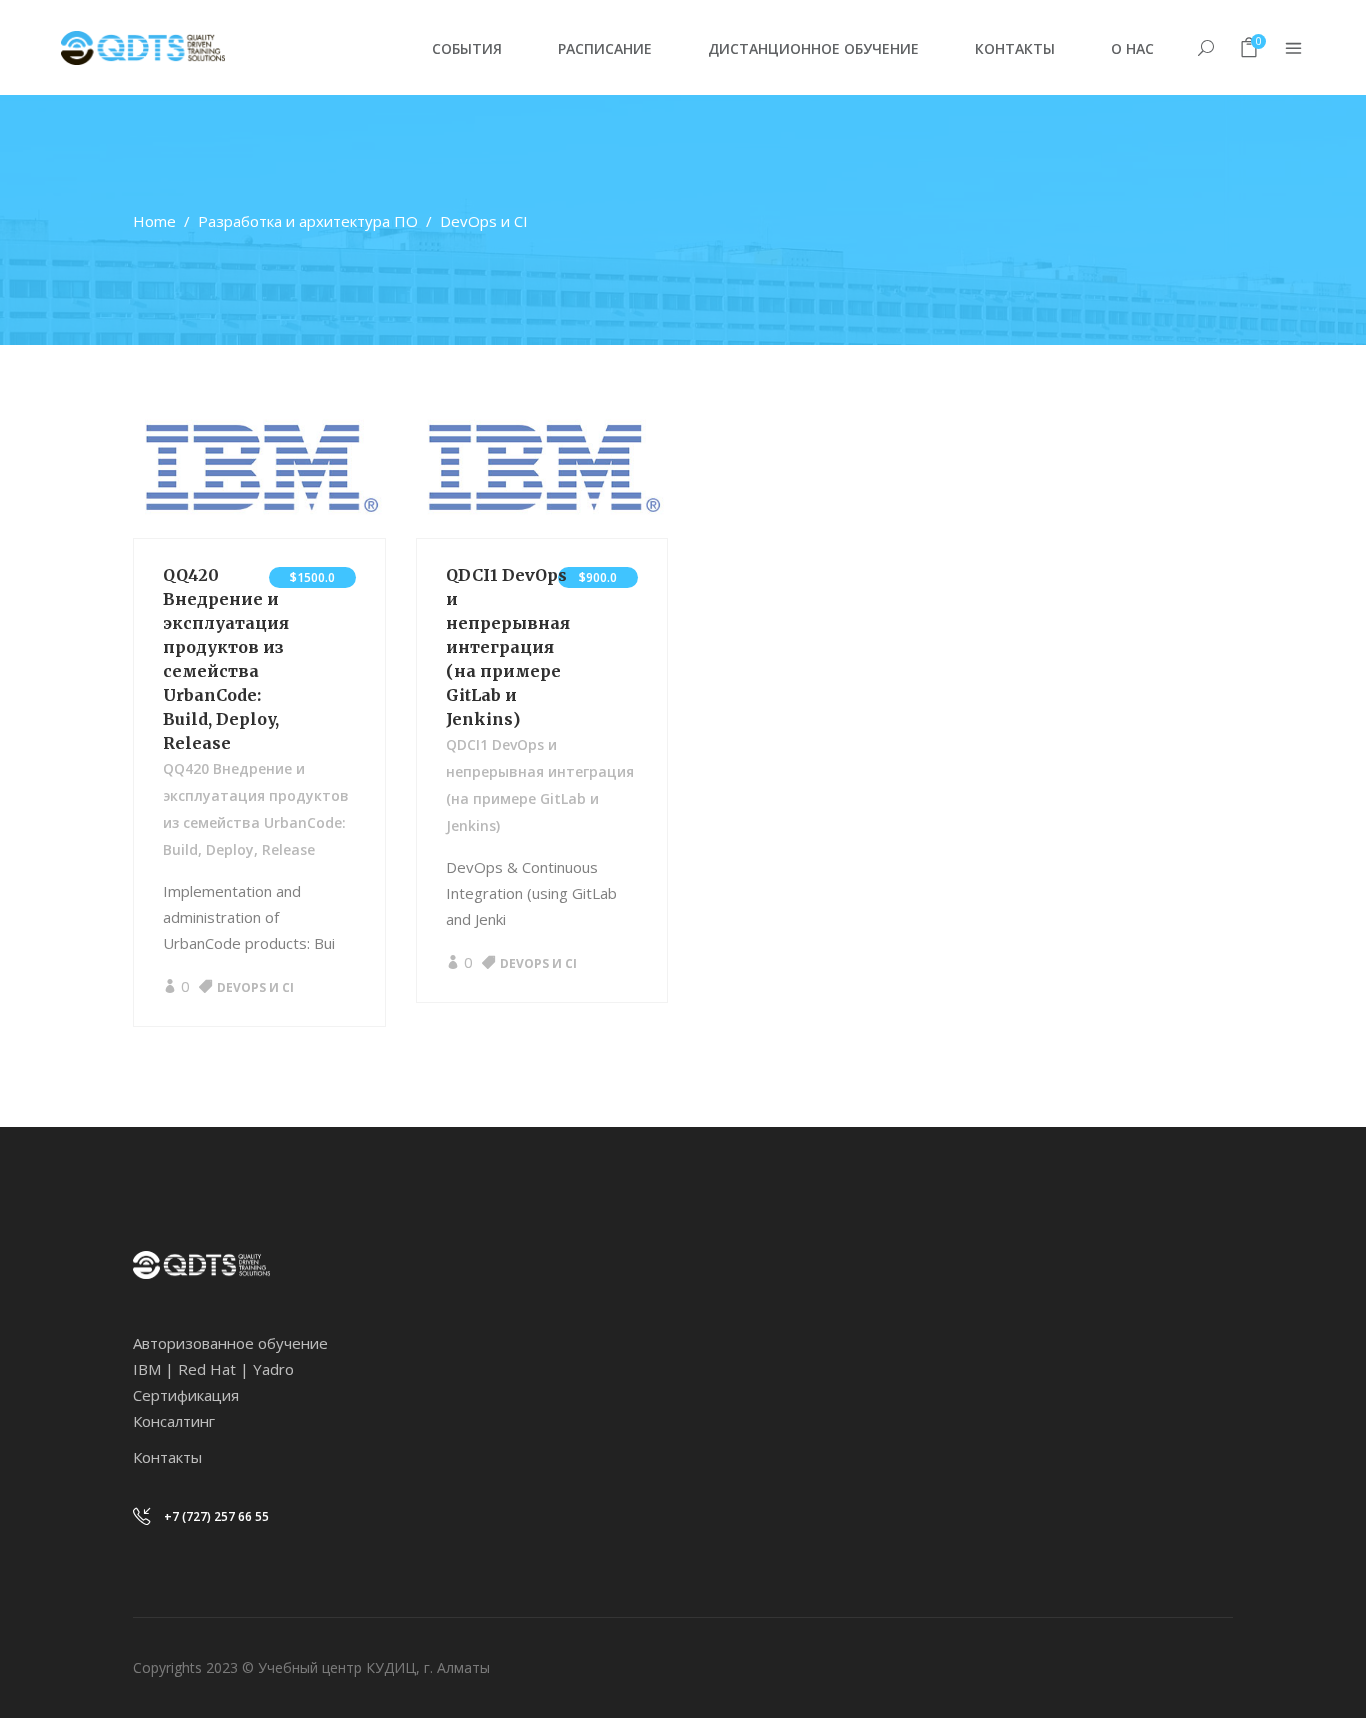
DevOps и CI (255, 987)
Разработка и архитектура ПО (308, 221)
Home (154, 221)
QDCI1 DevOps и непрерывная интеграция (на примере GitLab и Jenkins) (508, 647)
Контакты (167, 1457)
